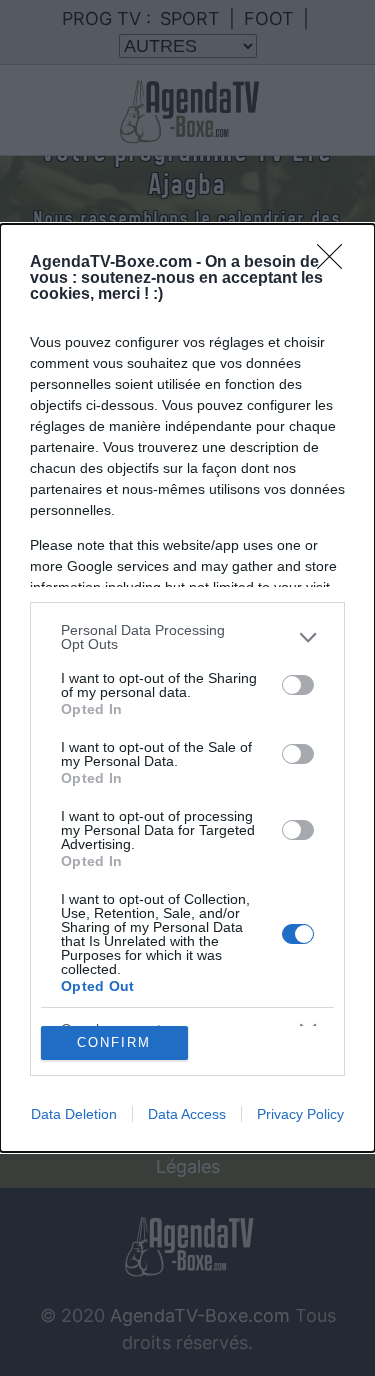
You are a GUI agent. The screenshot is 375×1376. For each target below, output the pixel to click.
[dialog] (187, 688)
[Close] (336, 263)
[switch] (298, 685)
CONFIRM (114, 1042)
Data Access (187, 1114)
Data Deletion (74, 1114)
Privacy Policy (300, 1114)
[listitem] (187, 637)
